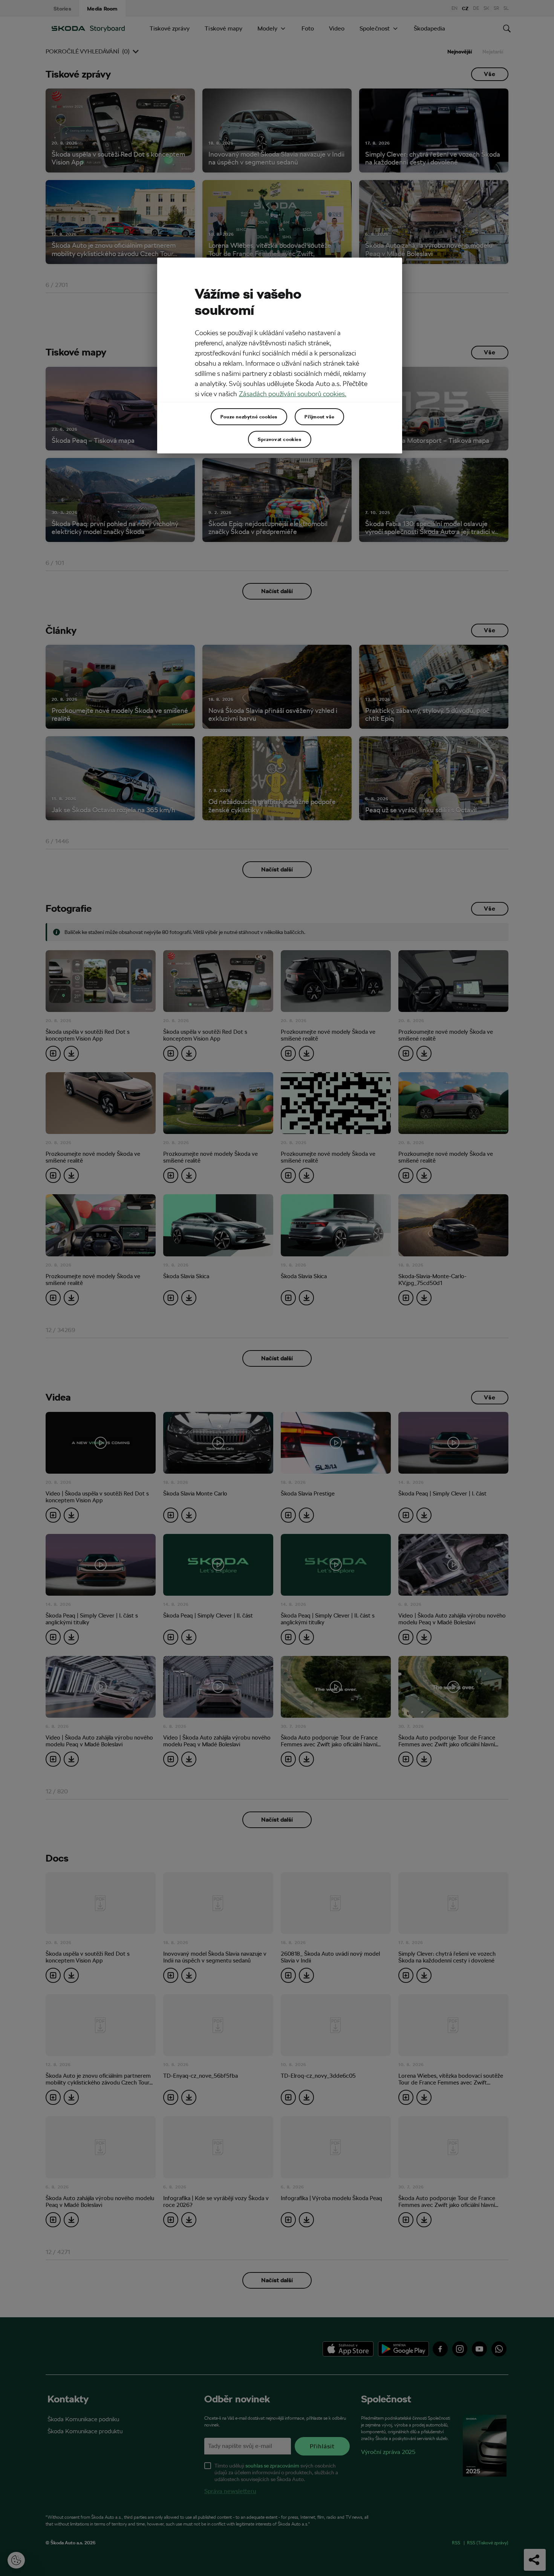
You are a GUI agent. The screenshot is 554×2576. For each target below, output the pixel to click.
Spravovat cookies (279, 439)
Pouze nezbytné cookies (249, 417)
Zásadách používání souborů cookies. (293, 394)
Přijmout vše (319, 417)
